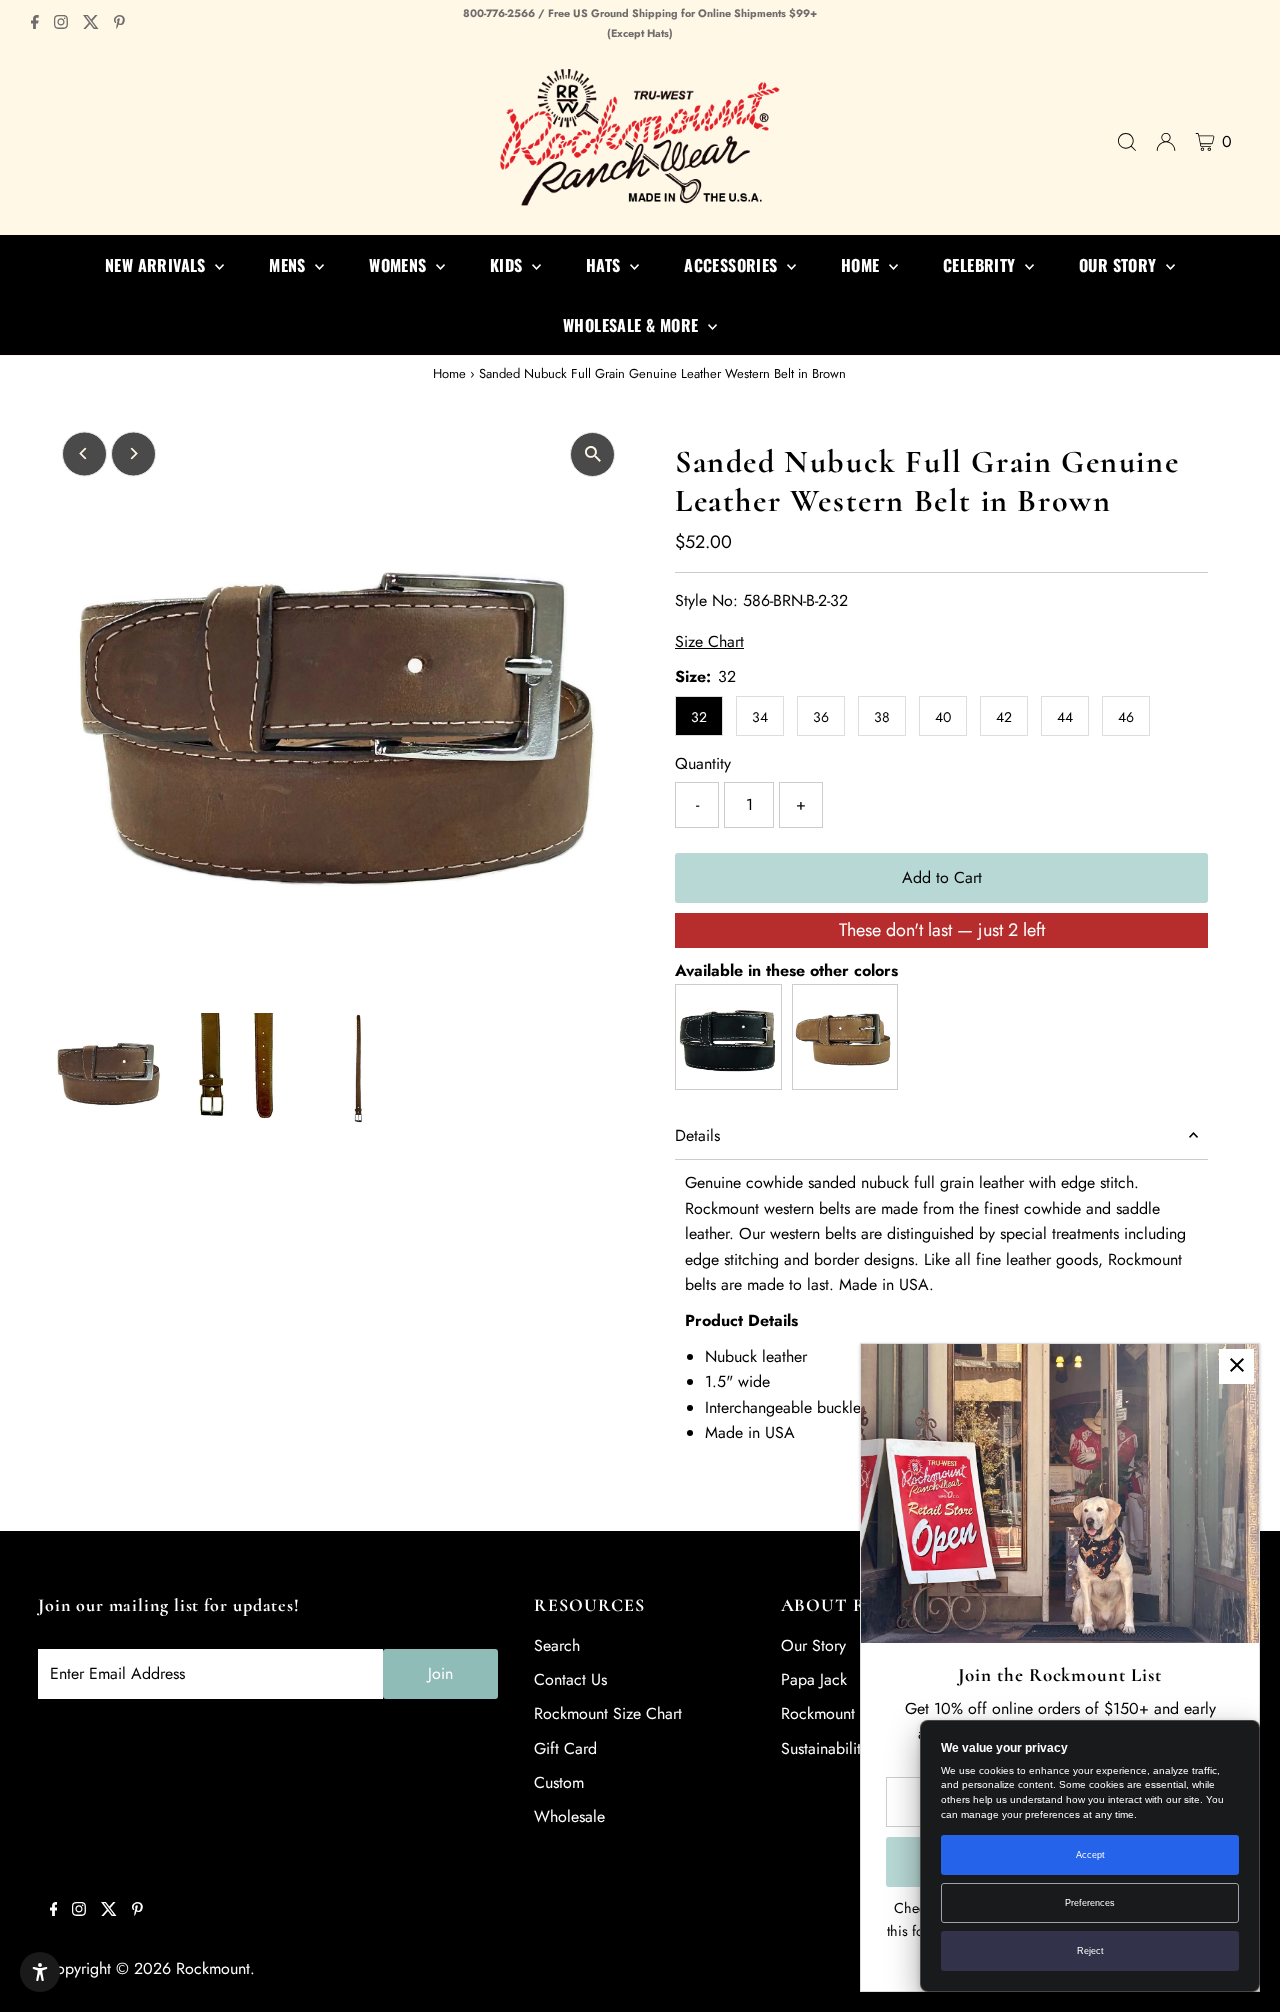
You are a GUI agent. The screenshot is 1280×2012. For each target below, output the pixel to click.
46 (1126, 717)
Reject (1090, 1951)
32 (699, 717)
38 (882, 717)
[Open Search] (1127, 142)
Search (557, 1645)
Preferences (1090, 1903)
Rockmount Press (837, 1713)
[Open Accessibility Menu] (40, 1972)
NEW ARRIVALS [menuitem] (157, 265)
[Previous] (84, 453)
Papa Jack (814, 1679)
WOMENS (400, 265)
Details (697, 1135)
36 (821, 717)
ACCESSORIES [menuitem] (733, 265)
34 (760, 717)
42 (1004, 717)
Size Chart (709, 642)
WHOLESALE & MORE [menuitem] (633, 325)
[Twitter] (91, 24)
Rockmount (213, 1968)
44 (1065, 717)
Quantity (703, 763)
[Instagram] (61, 24)
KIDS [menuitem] (508, 265)
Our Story (813, 1645)
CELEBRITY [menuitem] (981, 265)
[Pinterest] (119, 24)
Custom (559, 1782)
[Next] (133, 453)
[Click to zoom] (592, 454)
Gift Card (565, 1748)
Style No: (706, 600)
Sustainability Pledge (850, 1748)
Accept (1090, 1855)
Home (449, 373)
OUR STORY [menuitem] (1120, 265)
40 (943, 717)
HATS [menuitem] (605, 265)
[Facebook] (35, 24)
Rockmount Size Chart (608, 1713)
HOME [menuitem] (862, 265)
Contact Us (570, 1679)
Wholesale (569, 1816)
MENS (289, 265)
